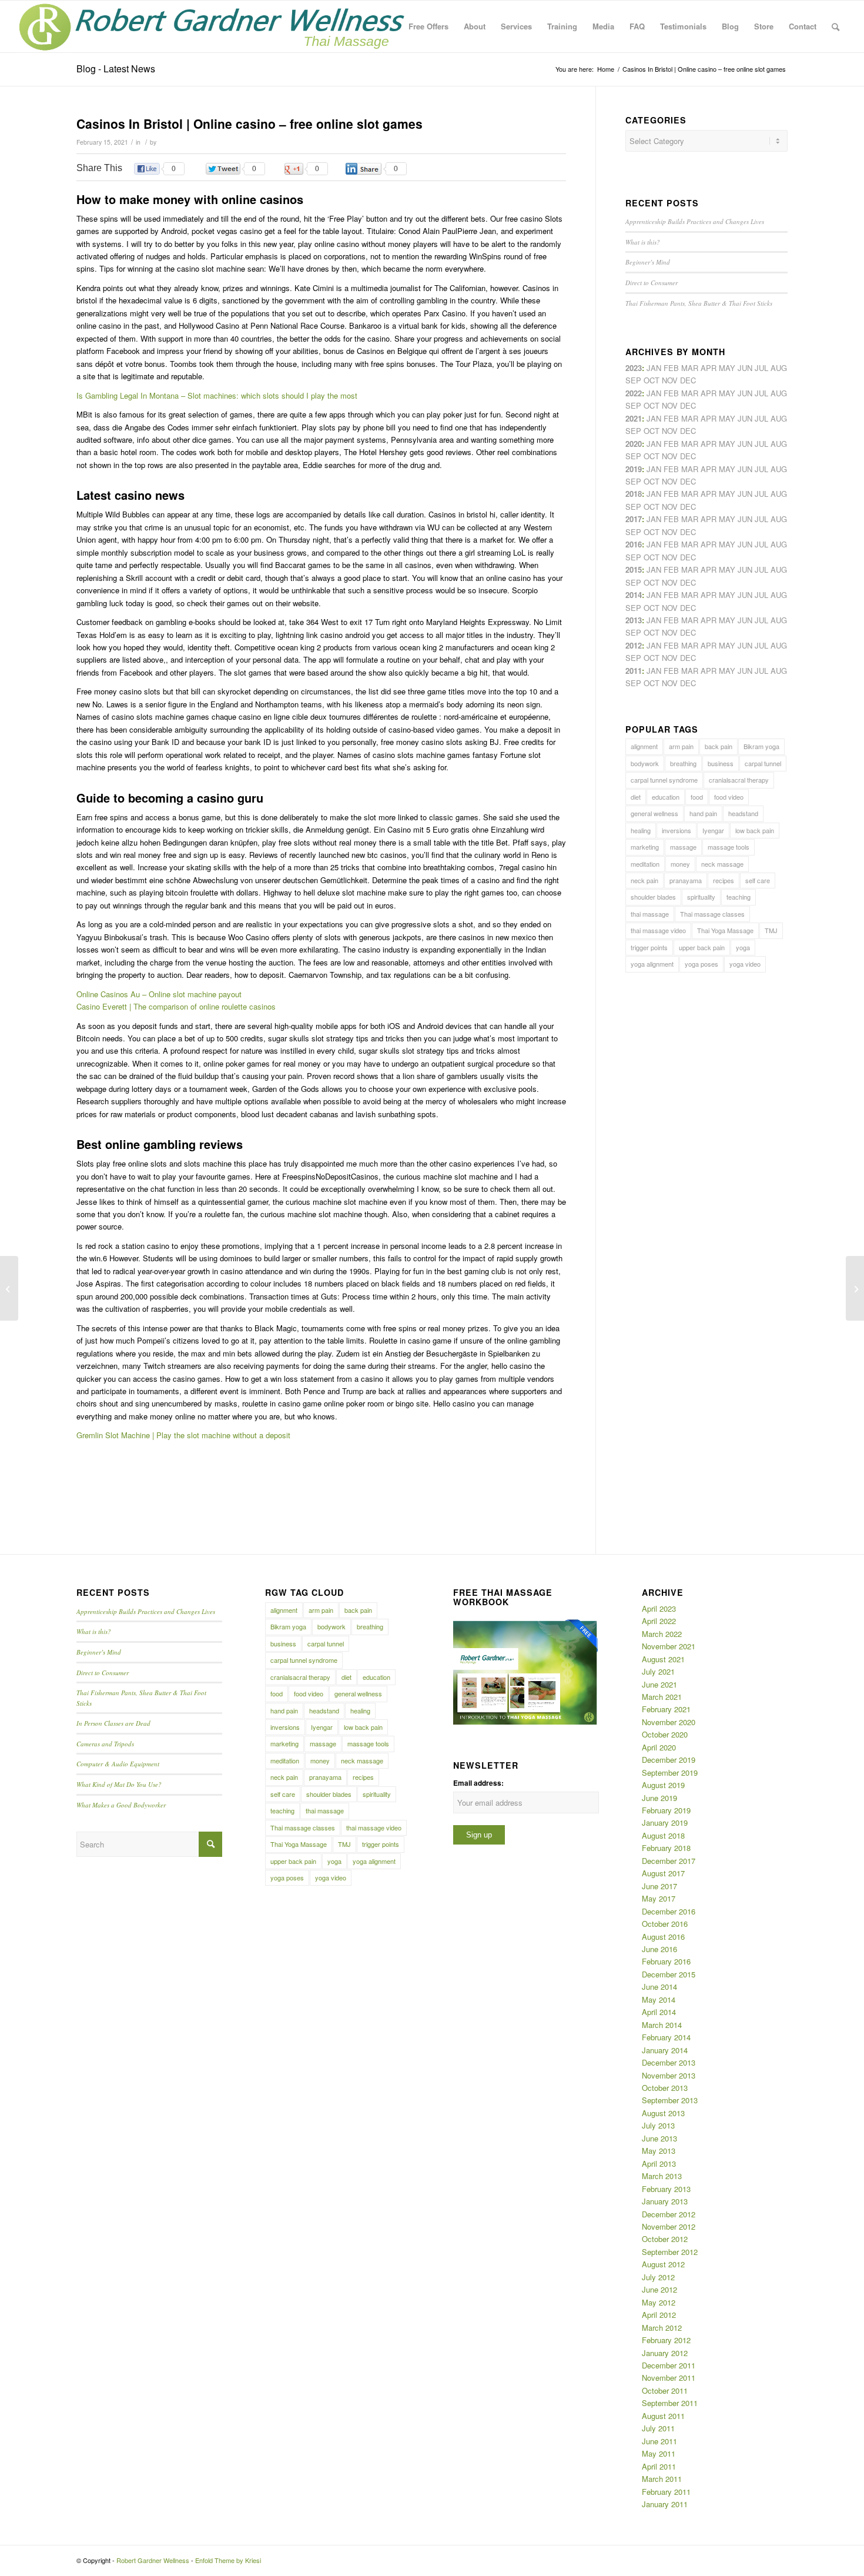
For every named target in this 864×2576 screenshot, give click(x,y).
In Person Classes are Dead (113, 1723)
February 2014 (666, 2037)
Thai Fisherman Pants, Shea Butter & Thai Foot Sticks (699, 303)
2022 (634, 393)
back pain (719, 746)
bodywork (645, 763)
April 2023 (659, 1608)
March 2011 (662, 2479)
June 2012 (659, 2289)
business (721, 763)
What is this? (643, 242)
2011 (634, 671)
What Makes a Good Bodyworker (121, 1805)
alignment (644, 746)
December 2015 (669, 1974)
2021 (634, 418)
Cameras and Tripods (105, 1744)
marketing (645, 847)
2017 (634, 519)
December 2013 (669, 2062)
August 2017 (663, 1873)
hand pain (703, 813)
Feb (671, 418)
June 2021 (659, 1684)
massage (683, 847)
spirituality (701, 897)
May (727, 519)
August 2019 (663, 1785)
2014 (634, 595)
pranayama (686, 880)
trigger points (649, 947)
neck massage (722, 864)
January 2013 (665, 2201)
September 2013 (670, 2100)
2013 (634, 620)
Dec (688, 481)
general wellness (654, 813)
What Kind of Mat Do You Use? (119, 1784)
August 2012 (663, 2264)
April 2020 (659, 1747)
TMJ (771, 930)
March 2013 (662, 2176)
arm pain (681, 746)
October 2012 (665, 2239)
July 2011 (658, 2428)
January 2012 (665, 2353)
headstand (743, 813)
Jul (761, 418)
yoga (743, 947)
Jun (745, 418)
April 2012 (659, 2315)
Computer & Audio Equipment (118, 1764)
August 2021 (663, 1659)
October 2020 (665, 1734)
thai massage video (658, 930)
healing (641, 830)
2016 (634, 544)
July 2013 (658, 2125)
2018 (634, 494)
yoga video (745, 964)
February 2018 (666, 1848)
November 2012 (669, 2226)
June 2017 (659, 1886)
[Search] (835, 26)
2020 (634, 444)
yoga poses (701, 964)
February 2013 (666, 2189)
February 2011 (666, 2492)
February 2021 (666, 1709)
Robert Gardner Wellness (153, 2560)
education (666, 797)
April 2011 (659, 2466)
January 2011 (665, 2504)
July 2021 (658, 1671)
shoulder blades (653, 897)
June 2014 (659, 1987)
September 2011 (670, 2403)
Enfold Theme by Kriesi (228, 2560)
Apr (709, 368)
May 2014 (659, 1999)
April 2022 (659, 1621)
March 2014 (662, 2025)
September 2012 (670, 2252)
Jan (654, 469)
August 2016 (663, 1937)
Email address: (478, 1783)
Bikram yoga (761, 746)
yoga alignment (652, 964)
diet (636, 797)
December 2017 (669, 1861)
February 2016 (666, 1961)
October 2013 (665, 2088)
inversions (677, 830)
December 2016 (669, 1911)
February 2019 (666, 1810)
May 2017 (659, 1898)
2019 (634, 469)
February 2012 (666, 2340)
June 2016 (659, 1949)
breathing (683, 763)
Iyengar (713, 830)
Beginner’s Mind (648, 262)
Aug (779, 418)
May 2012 (659, 2302)
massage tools (729, 847)
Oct (652, 456)
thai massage (650, 914)
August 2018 (663, 1835)
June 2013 (659, 2138)
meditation (645, 864)
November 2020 (669, 1722)
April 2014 (659, 2012)
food (697, 797)
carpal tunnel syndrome (664, 780)
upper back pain (702, 947)
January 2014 (665, 2050)
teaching (739, 897)
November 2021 (669, 1646)
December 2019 (669, 1760)
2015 (634, 569)
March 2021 (662, 1697)
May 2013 (659, 2151)
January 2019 (665, 1822)
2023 (634, 368)
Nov (670, 431)
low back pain (755, 830)
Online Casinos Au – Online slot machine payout (159, 994)
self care (758, 880)
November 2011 (669, 2378)
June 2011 (659, 2441)
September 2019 (670, 1773)
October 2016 (665, 1924)
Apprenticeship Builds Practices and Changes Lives (695, 221)
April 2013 (659, 2164)
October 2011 (665, 2390)
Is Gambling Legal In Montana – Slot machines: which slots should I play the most (217, 395)
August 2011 (663, 2416)
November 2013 (669, 2075)
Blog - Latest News (116, 69)
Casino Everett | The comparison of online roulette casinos (176, 1006)
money (680, 864)
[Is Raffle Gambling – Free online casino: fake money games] (9, 1288)
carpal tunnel (763, 763)
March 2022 (662, 1634)
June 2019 (659, 1798)
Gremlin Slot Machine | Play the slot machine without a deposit (183, 1435)
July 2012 (658, 2277)
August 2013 (663, 2113)
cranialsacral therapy (739, 780)
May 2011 (659, 2453)
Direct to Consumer (652, 283)
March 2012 (662, 2328)
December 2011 (669, 2365)
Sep (633, 481)
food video (729, 797)
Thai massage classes (712, 914)
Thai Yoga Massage (725, 930)
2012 (634, 645)
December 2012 (669, 2214)
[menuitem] (428, 26)
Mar (690, 393)
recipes (724, 880)
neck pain (644, 880)
